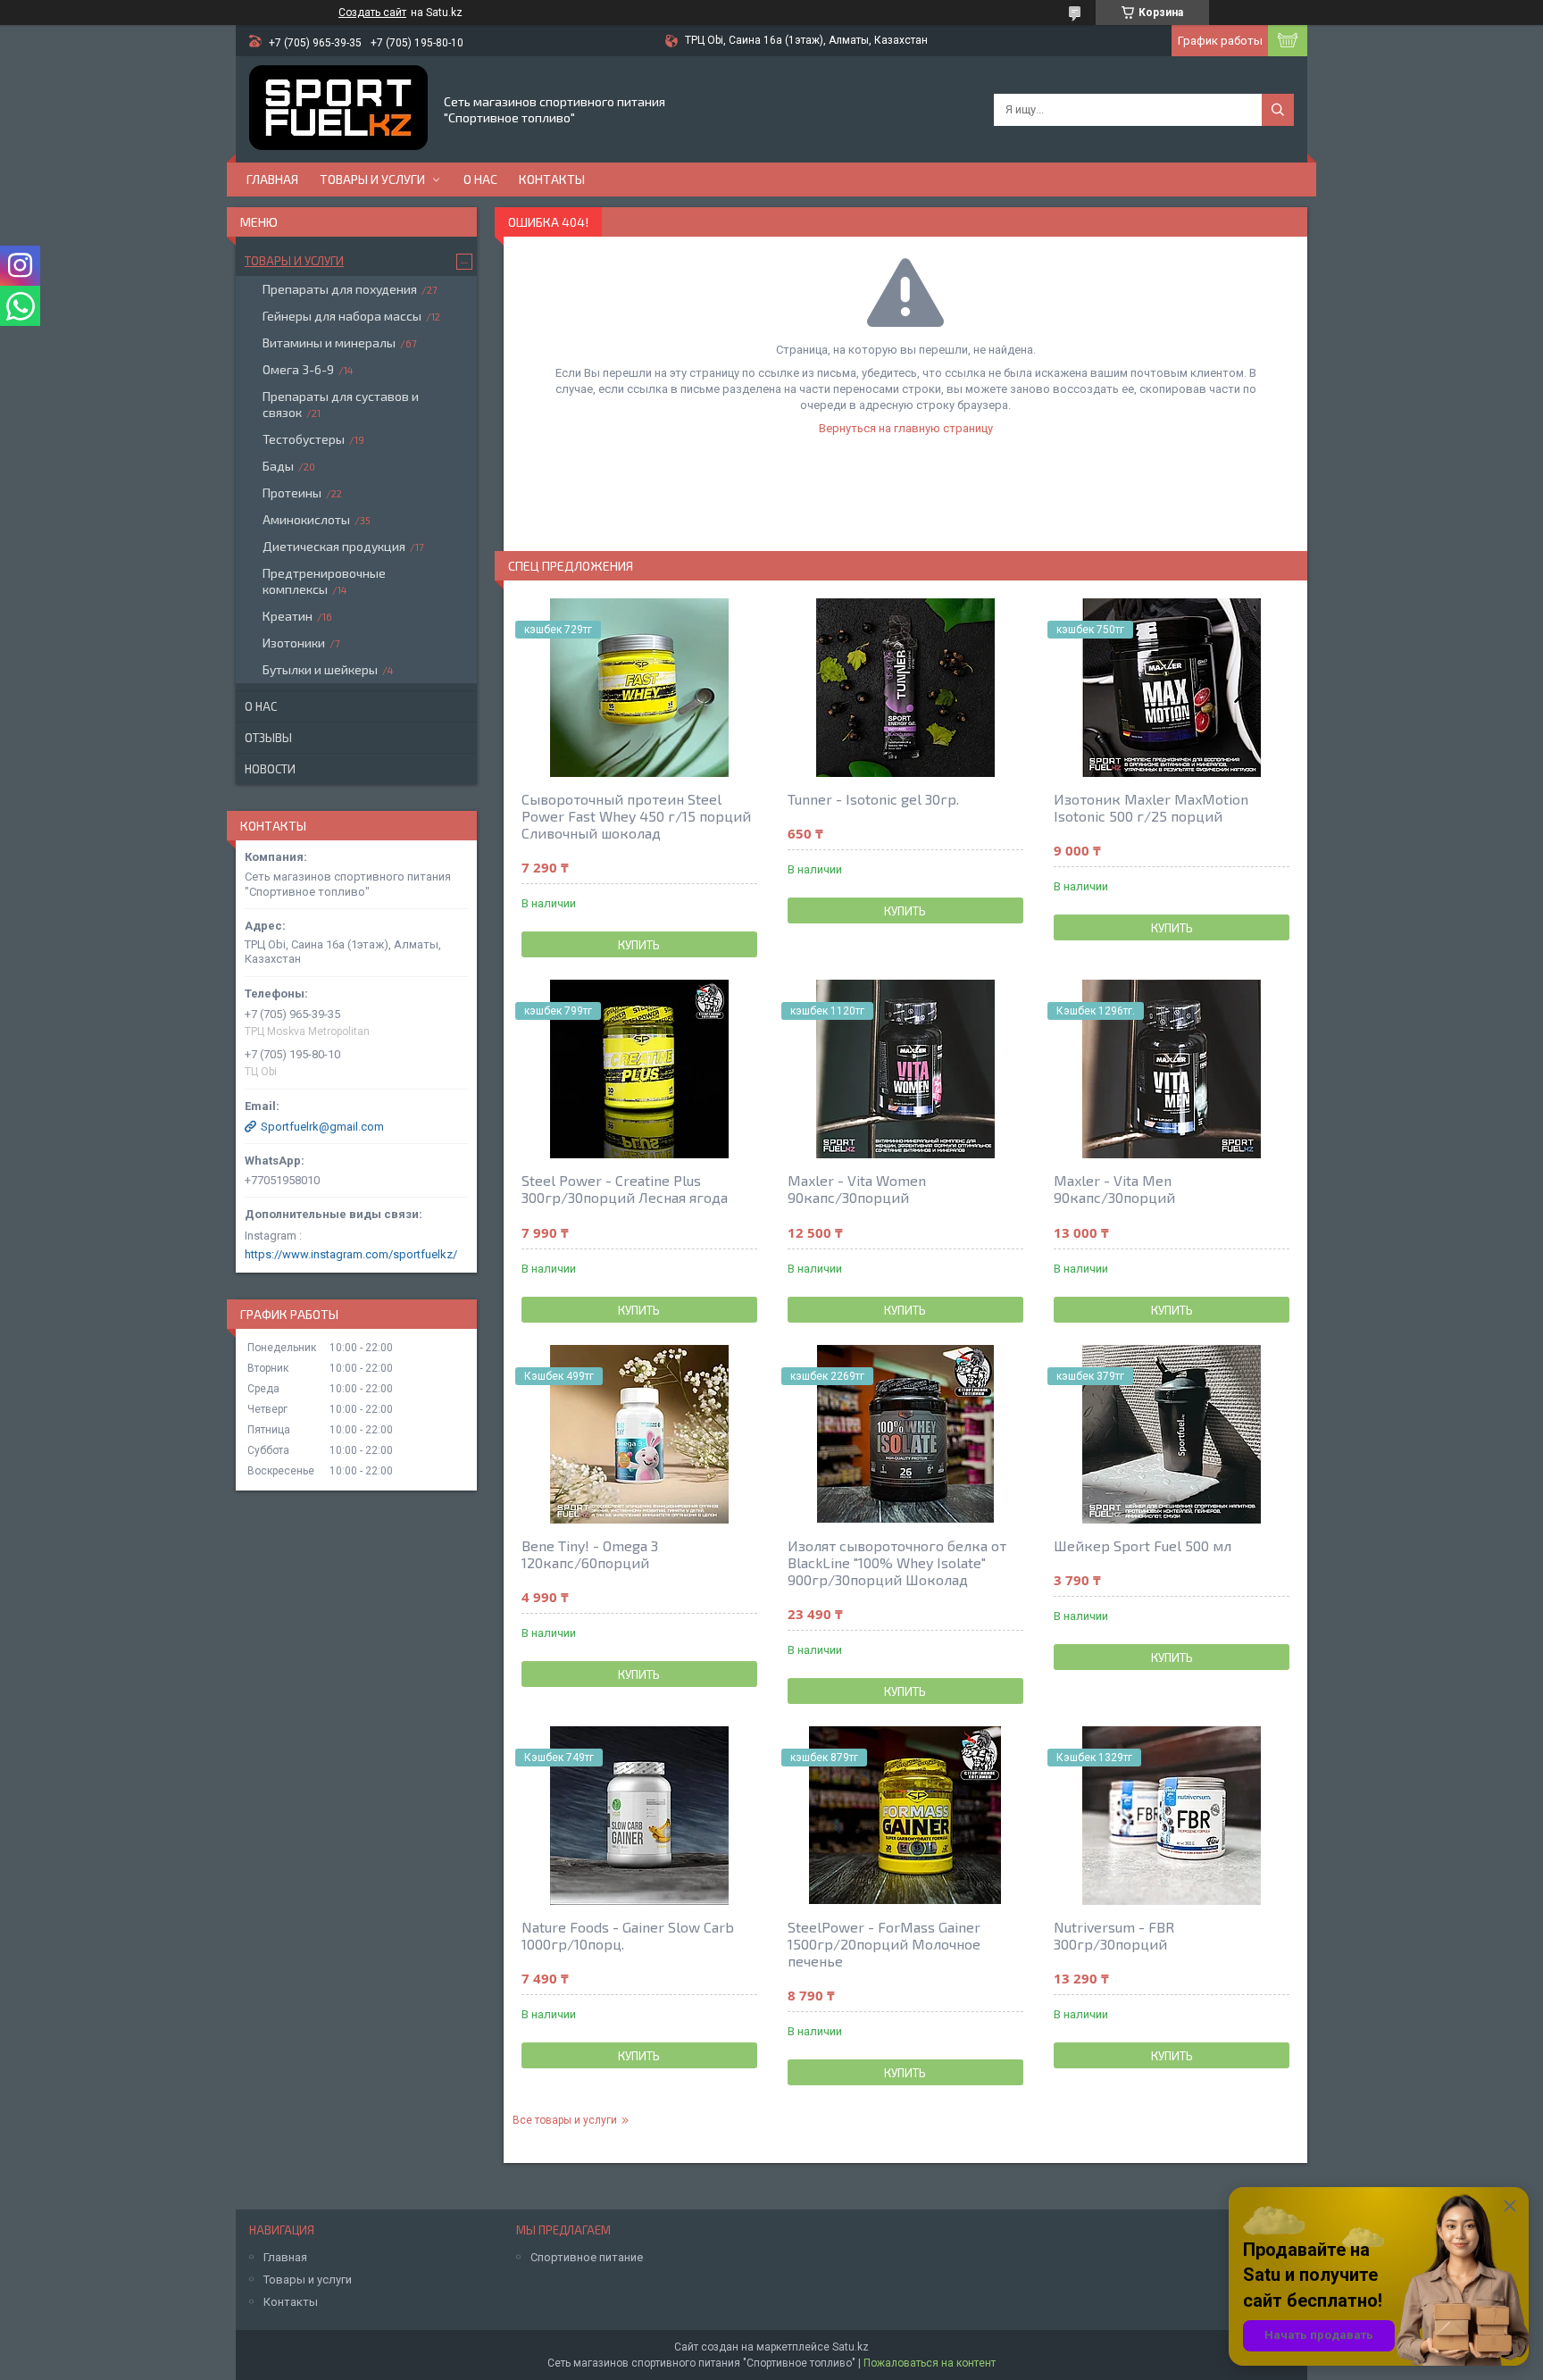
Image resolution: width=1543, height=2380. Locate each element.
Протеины (292, 493)
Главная (272, 179)
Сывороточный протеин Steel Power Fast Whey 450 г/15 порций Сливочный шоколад (636, 816)
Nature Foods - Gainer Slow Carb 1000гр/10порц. (628, 1935)
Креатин (288, 616)
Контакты (552, 179)
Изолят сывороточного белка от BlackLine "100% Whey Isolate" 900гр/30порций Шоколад (897, 1562)
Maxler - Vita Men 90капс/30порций (1114, 1189)
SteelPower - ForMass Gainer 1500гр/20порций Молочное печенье (884, 1944)
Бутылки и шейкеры (320, 669)
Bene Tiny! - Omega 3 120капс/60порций (590, 1554)
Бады (278, 466)
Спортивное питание (587, 2257)
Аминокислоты (306, 519)
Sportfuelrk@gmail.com (322, 1127)
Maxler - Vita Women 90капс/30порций (857, 1189)
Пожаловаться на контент (930, 2363)
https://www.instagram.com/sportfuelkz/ (351, 1254)
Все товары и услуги (565, 2120)
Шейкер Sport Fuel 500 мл (1143, 1545)
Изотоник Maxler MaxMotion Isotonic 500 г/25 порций (1151, 807)
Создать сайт (372, 13)
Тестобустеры (304, 439)
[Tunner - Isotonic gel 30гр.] (905, 688)
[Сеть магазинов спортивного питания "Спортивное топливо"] (338, 109)
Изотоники (294, 643)
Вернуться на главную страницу (906, 428)
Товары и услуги (372, 179)
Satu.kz (851, 2347)
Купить (639, 945)
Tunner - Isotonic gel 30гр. (873, 799)
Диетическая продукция (334, 546)
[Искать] (1278, 110)
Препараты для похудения (340, 289)
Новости (270, 769)
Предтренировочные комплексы (324, 581)
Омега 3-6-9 (298, 369)
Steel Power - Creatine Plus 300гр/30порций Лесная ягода (625, 1189)
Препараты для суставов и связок (341, 404)
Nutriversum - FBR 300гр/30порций (1114, 1935)
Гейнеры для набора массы (342, 316)
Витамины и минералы (329, 342)
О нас (480, 179)
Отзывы (268, 738)
